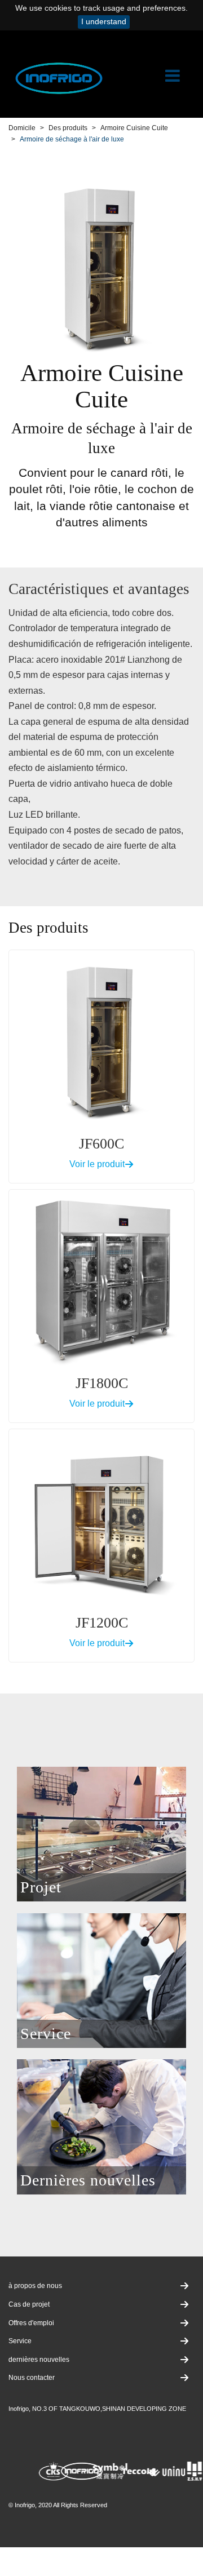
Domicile (22, 128)
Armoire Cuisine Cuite (134, 128)
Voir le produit (97, 1164)
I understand (104, 22)
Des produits (68, 128)
